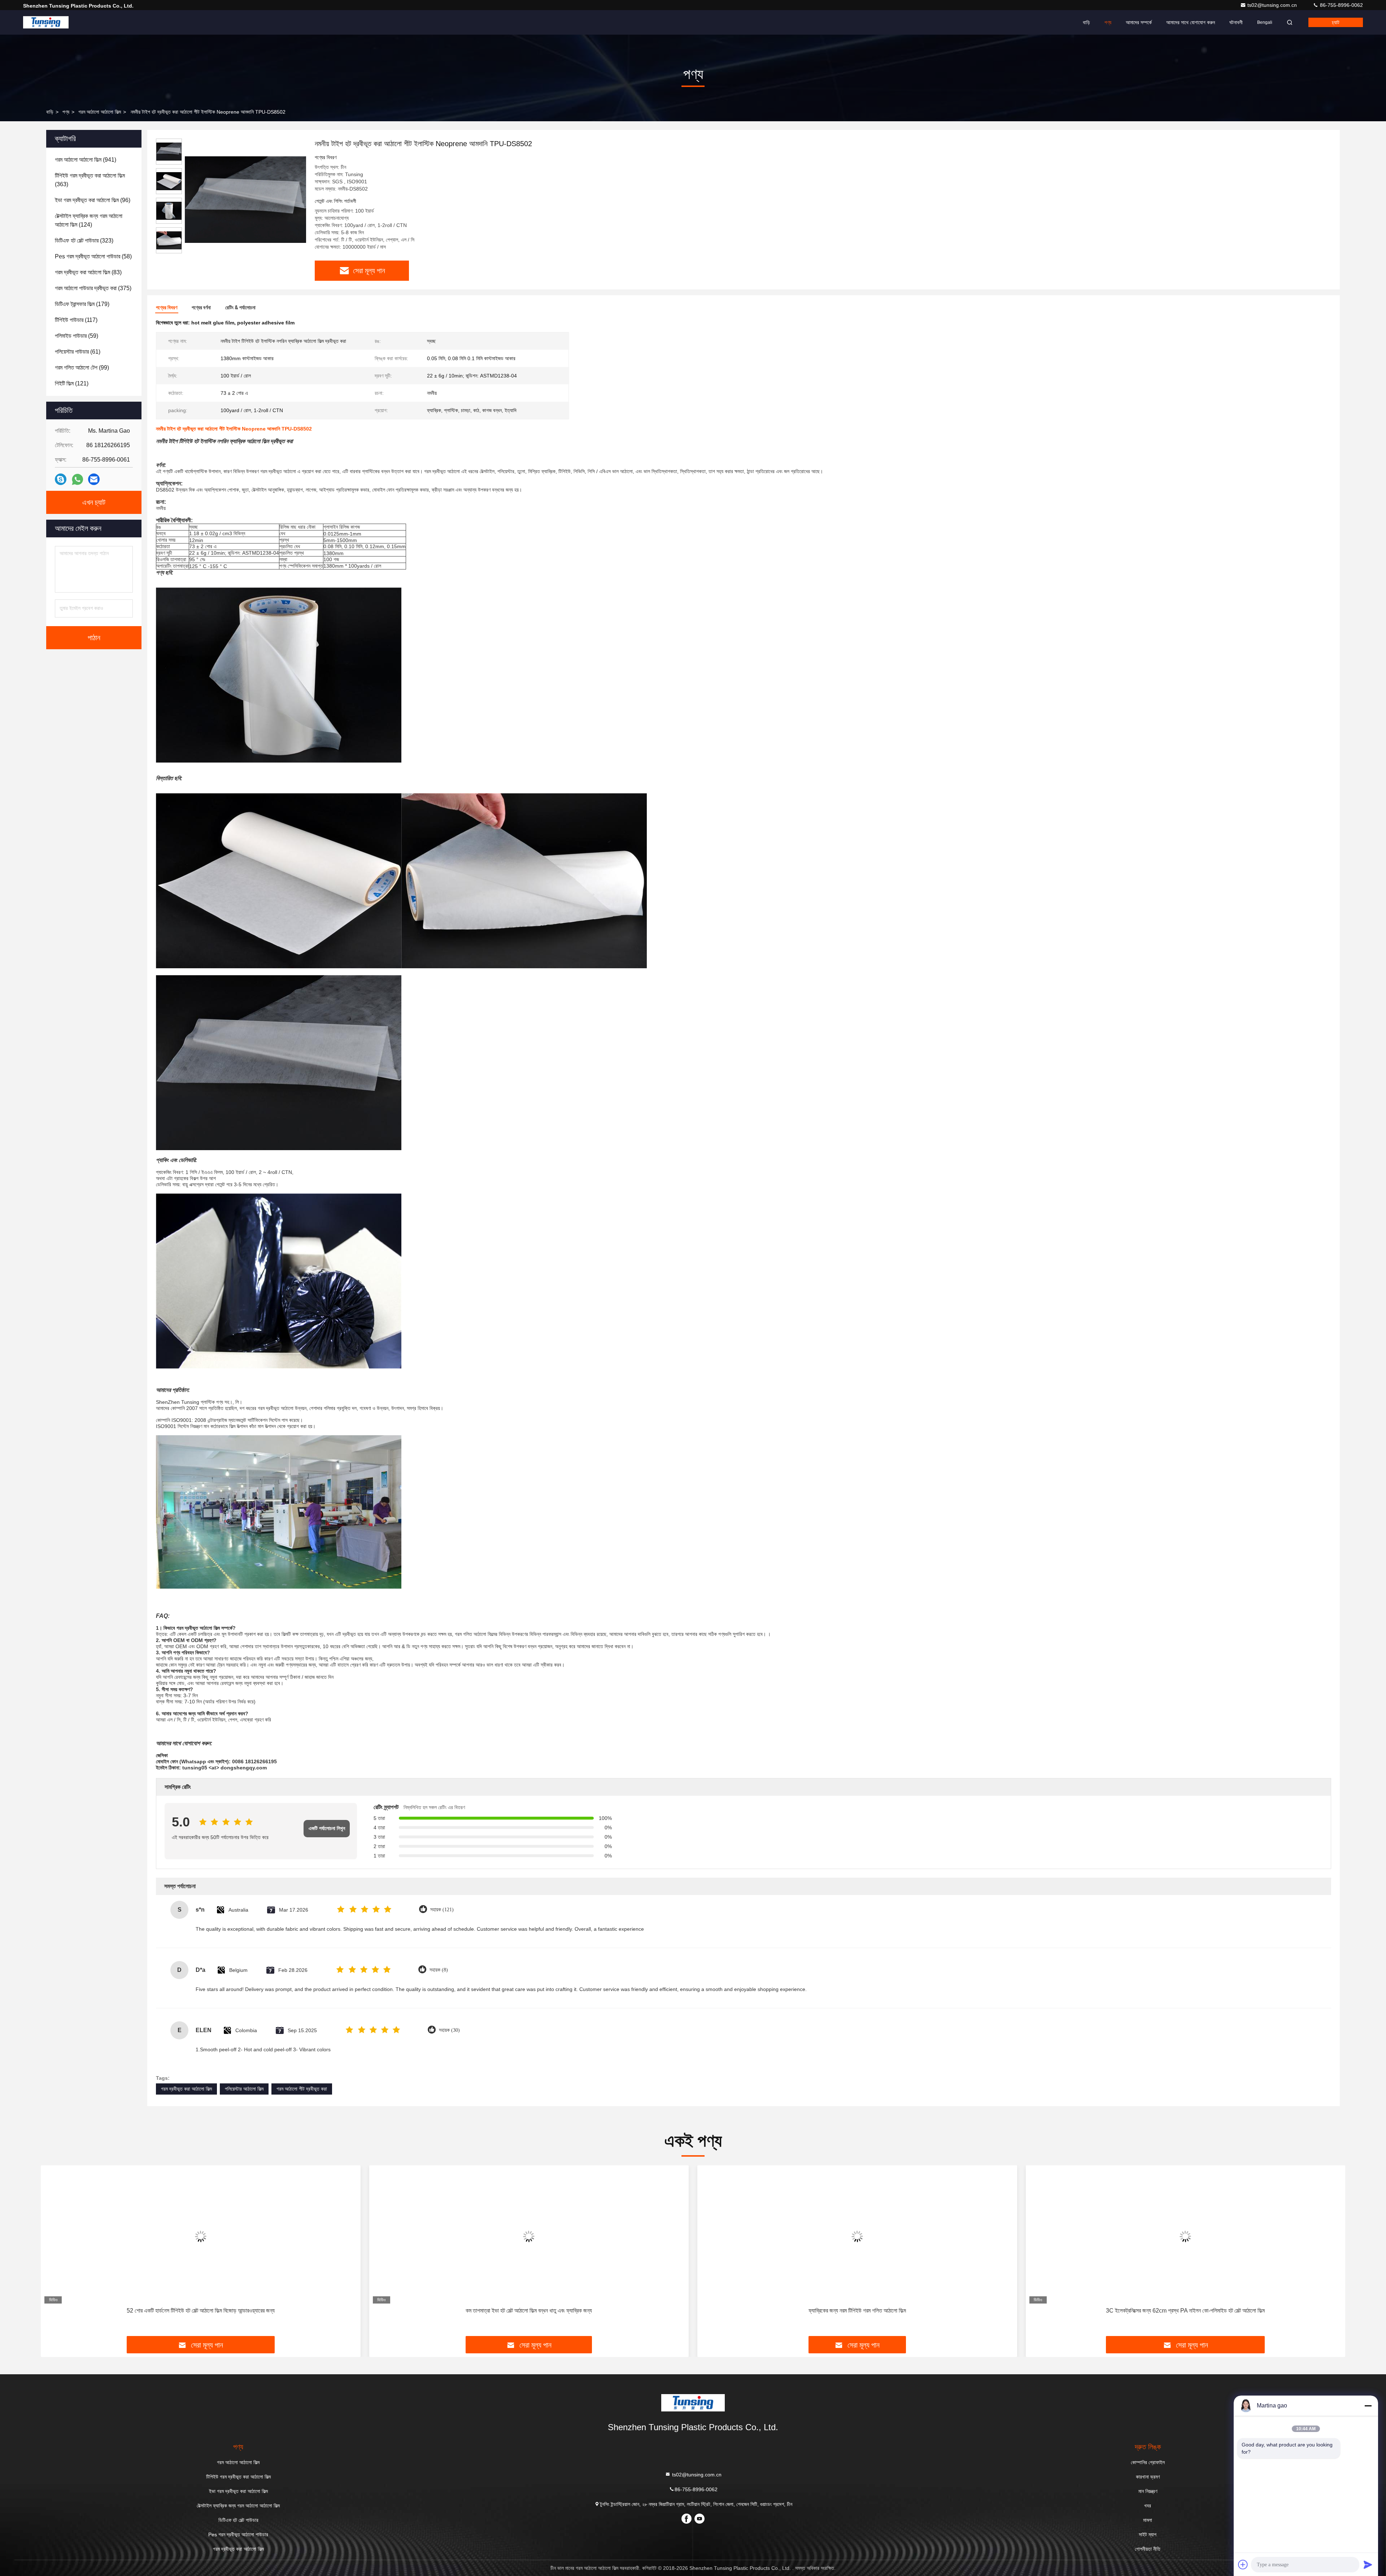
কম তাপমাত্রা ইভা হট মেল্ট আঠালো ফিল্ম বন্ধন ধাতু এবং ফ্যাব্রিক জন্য (201, 2311)
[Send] (1368, 2564)
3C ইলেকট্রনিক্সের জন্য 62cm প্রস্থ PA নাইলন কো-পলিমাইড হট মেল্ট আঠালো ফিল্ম (857, 2311)
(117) (76, 320)
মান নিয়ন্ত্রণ (1148, 2491)
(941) (86, 160)
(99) (82, 368)
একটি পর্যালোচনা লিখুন (327, 1828)
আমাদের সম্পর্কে (1139, 22)
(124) (89, 220)
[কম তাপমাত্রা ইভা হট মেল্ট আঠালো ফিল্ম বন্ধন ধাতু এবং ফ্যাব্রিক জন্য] (201, 2236)
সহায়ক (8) (439, 1970)
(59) (77, 336)
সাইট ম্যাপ (1148, 2534)
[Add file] (1243, 2564)
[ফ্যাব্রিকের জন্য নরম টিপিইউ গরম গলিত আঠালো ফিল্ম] (529, 2236)
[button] (54, 2253)
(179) (82, 304)
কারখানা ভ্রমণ (1148, 2477)
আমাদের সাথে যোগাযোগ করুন (1191, 22)
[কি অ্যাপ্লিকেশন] (77, 479)
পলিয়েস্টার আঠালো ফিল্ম (244, 2089)
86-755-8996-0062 (1341, 5)
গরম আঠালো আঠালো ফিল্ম (100, 112)
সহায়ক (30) (449, 2030)
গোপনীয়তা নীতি (1148, 2549)
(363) (90, 180)
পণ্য (1108, 22)
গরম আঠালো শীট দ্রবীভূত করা (302, 2089)
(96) (93, 200)
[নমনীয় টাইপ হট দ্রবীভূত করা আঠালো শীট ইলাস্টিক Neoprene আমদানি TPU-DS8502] (245, 199)
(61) (78, 352)
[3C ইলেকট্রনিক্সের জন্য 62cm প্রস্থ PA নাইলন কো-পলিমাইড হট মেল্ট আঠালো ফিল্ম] (857, 2236)
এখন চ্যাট (94, 502)
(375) (93, 288)
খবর (1148, 2506)
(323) (84, 241)
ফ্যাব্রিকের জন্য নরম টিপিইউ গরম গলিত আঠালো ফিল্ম (529, 2311)
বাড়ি (1086, 22)
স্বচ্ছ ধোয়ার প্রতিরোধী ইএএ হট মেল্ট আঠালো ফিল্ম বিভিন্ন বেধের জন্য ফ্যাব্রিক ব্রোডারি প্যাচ (1185, 2311)
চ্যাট (1336, 22)
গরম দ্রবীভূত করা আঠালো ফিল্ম (186, 2089)
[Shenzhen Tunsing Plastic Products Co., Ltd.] (46, 22)
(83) (88, 272)
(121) (72, 383)
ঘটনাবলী (1236, 22)
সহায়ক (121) (442, 1910)
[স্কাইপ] (61, 479)
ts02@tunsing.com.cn (1273, 5)
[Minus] (1368, 2406)
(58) (93, 256)
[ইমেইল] (94, 479)
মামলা (1148, 2520)
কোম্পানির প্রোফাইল (1148, 2462)
